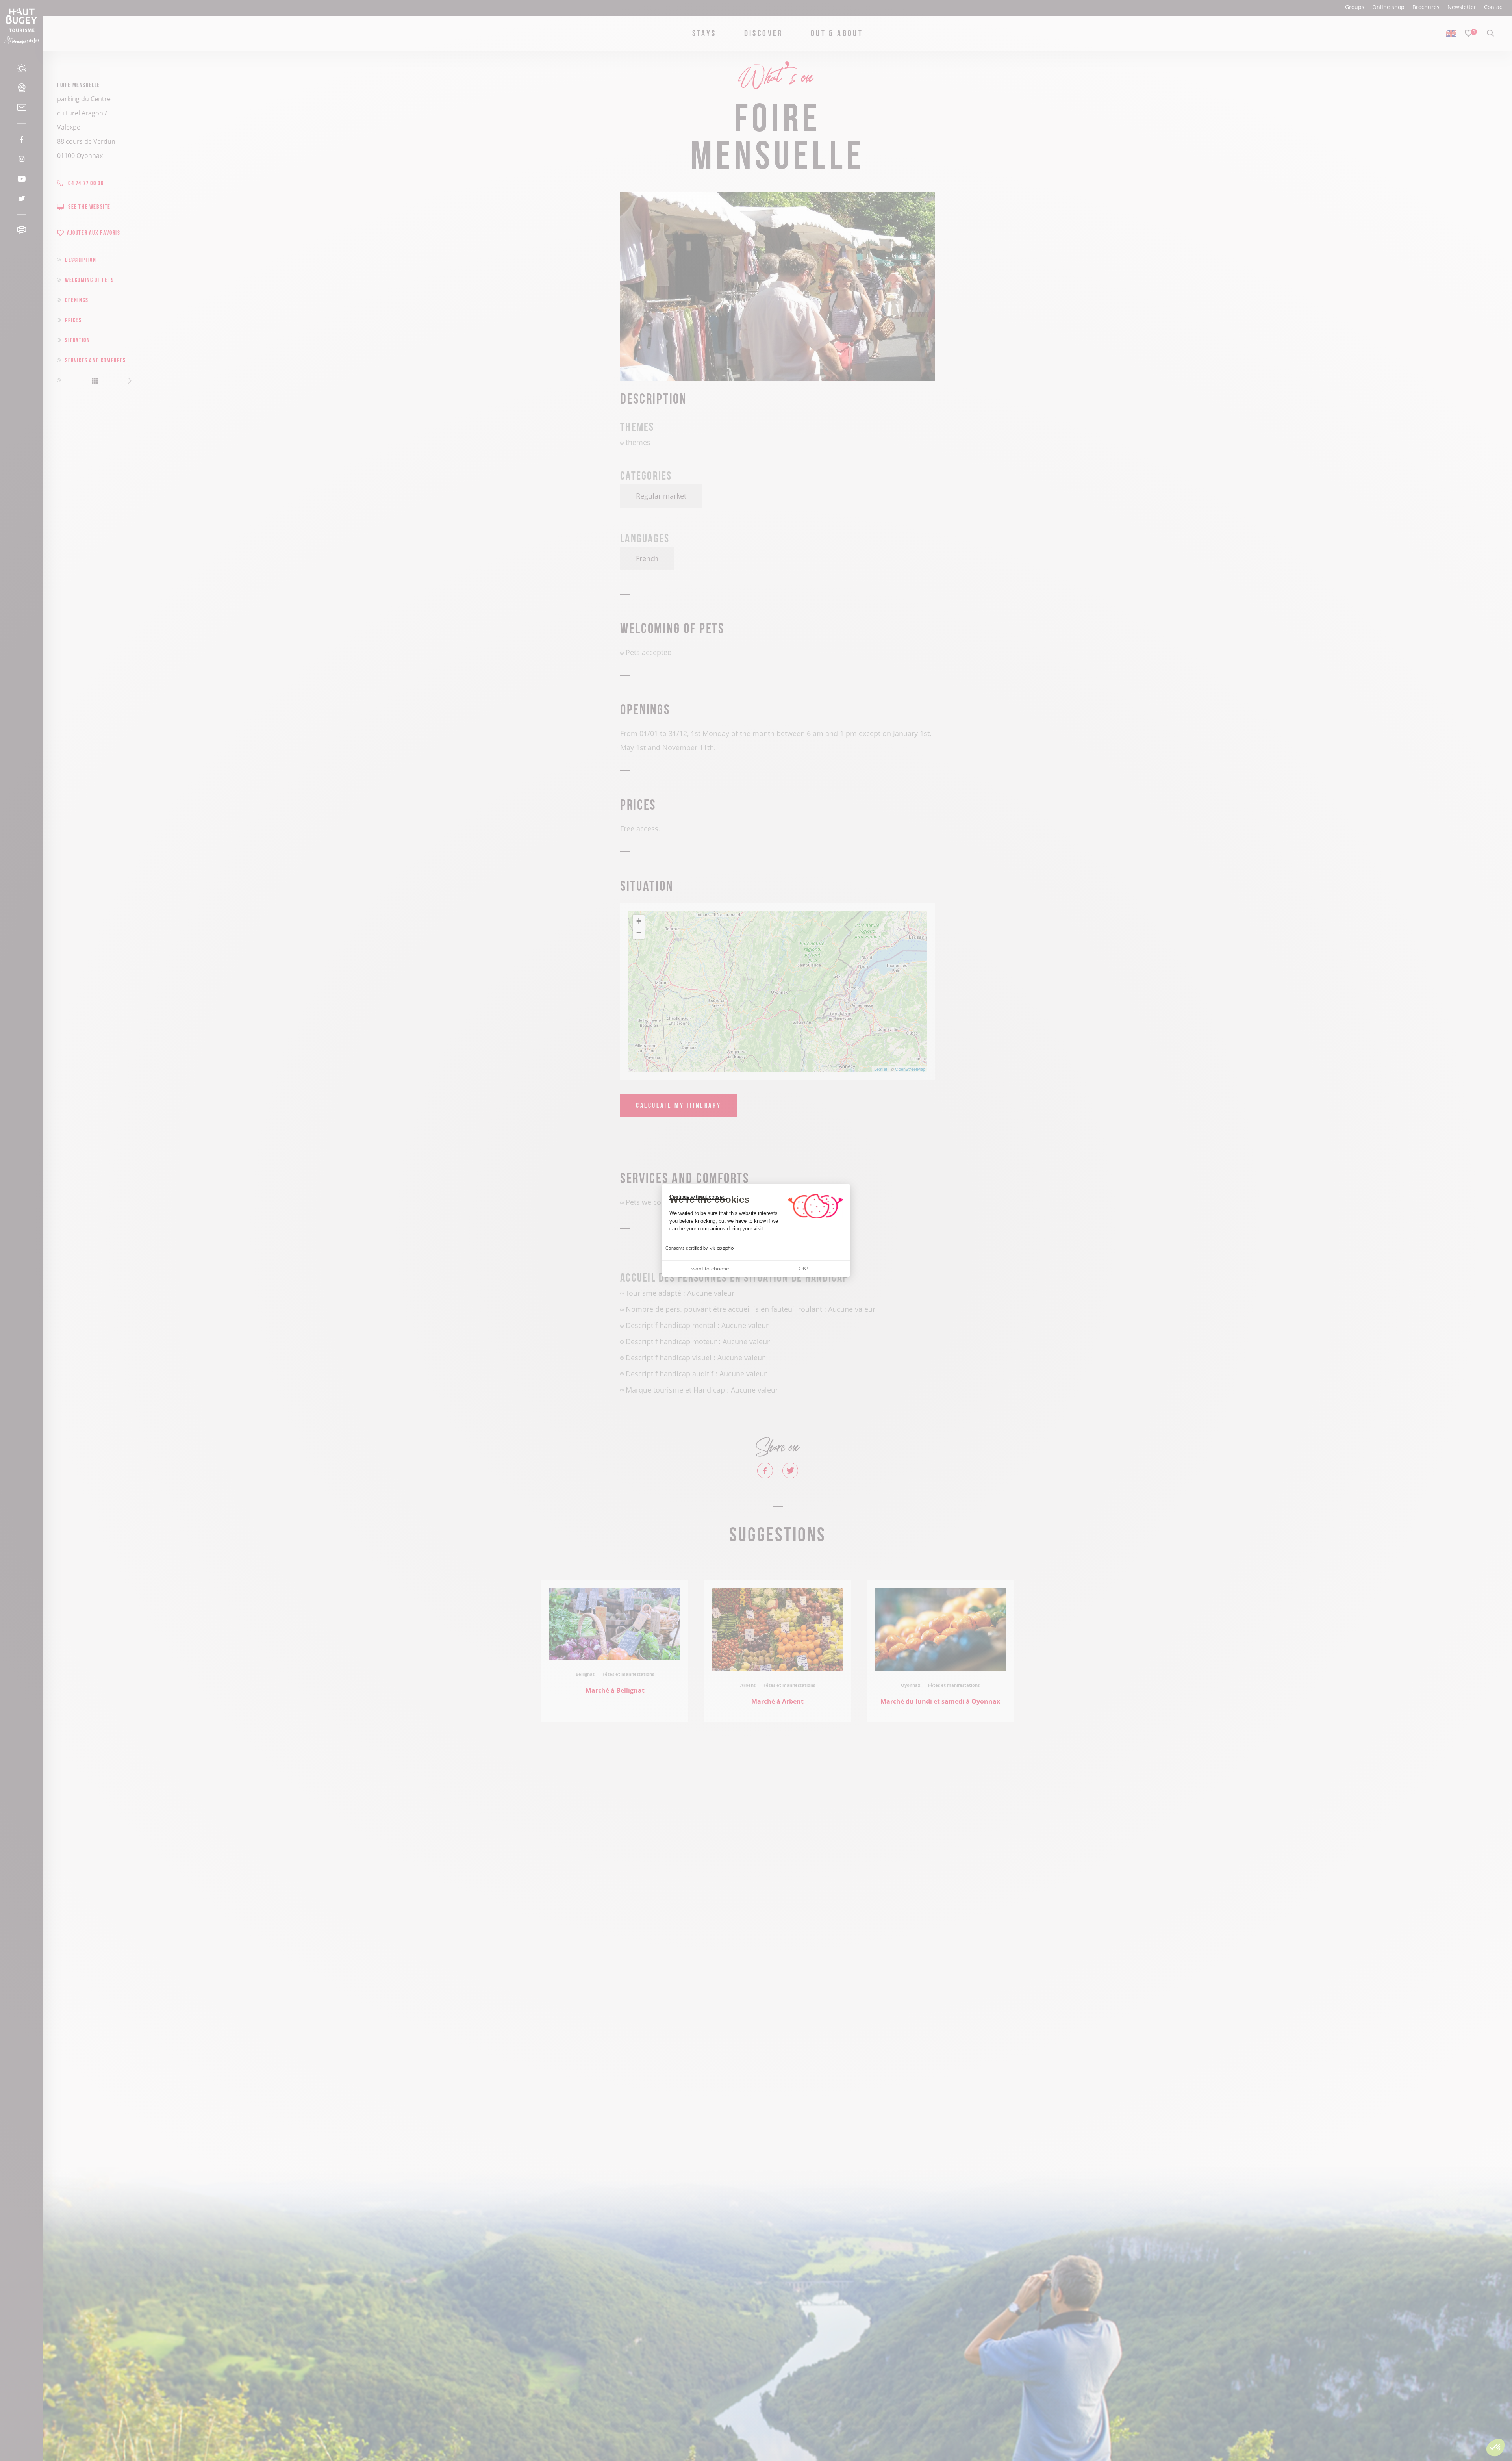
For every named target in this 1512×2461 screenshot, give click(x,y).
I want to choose (709, 1269)
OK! (803, 1269)
